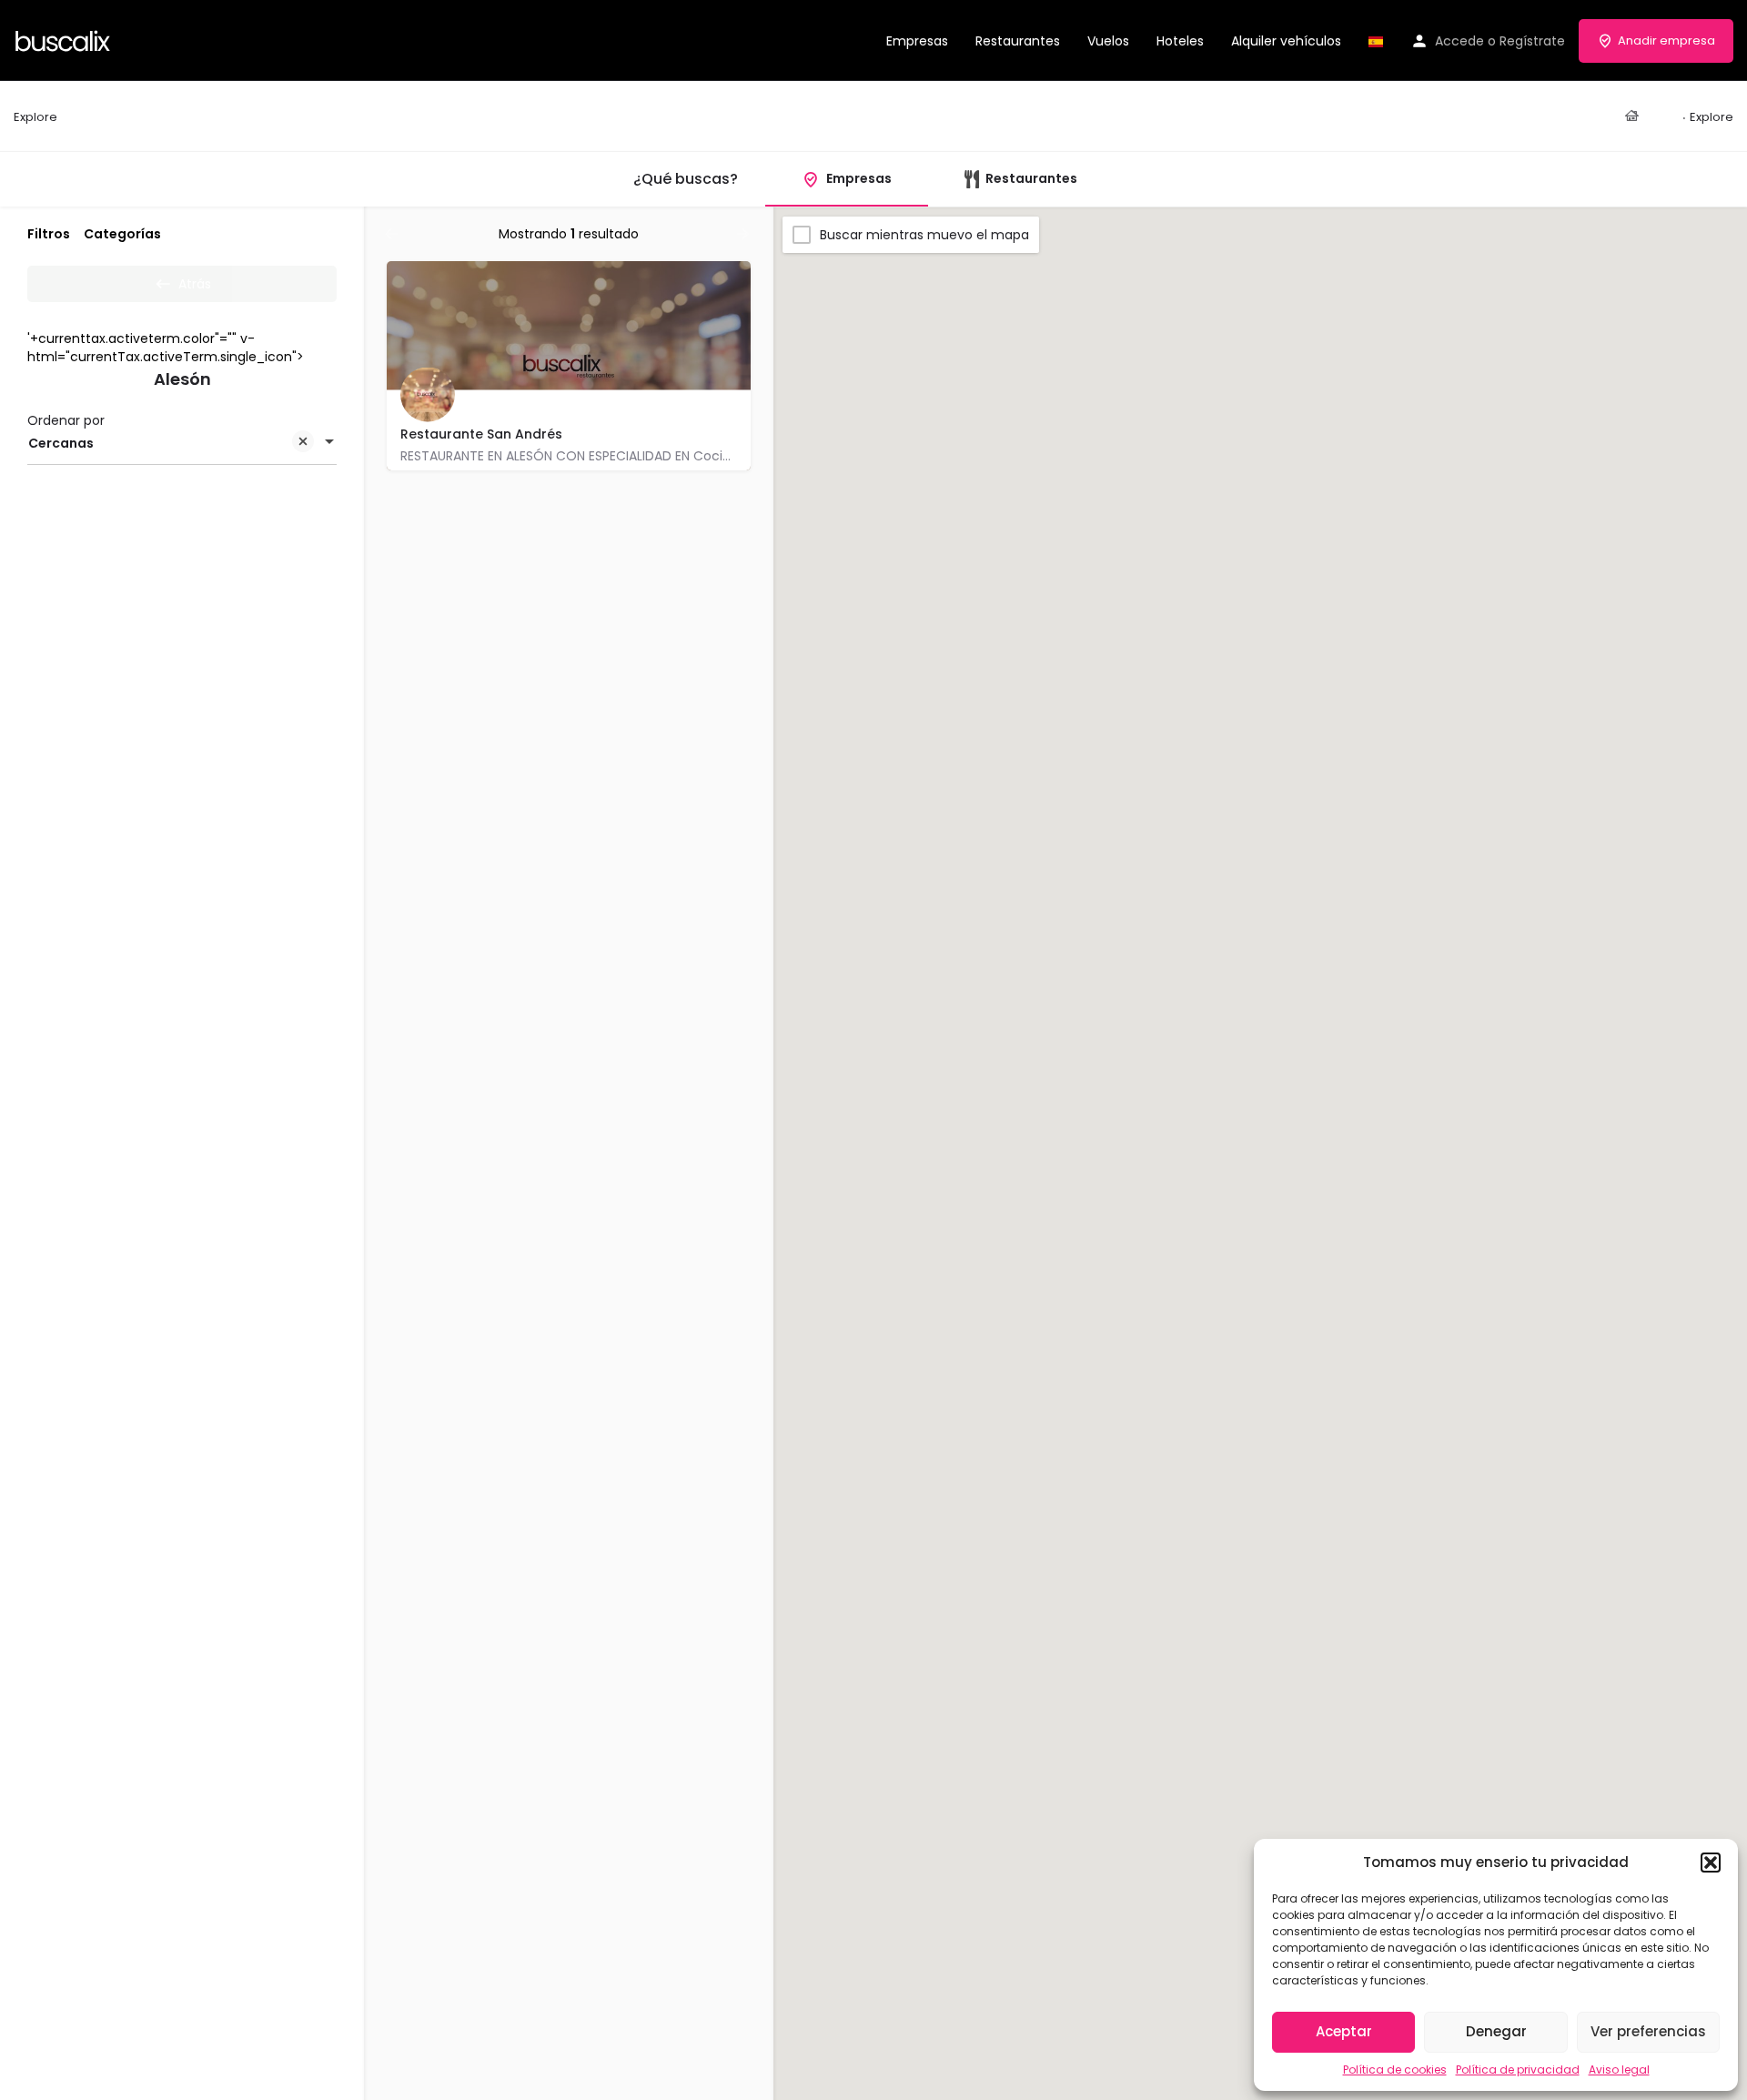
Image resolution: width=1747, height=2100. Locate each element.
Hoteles (1180, 41)
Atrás (195, 284)
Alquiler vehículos (1286, 41)
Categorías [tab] (122, 234)
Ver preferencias (1648, 2031)
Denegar (1496, 2031)
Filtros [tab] (49, 234)
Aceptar (1344, 2031)
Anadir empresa (1666, 40)
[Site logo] (65, 39)
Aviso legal (1619, 2070)
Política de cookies (1395, 2070)
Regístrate (1532, 41)
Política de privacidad (1518, 2070)
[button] (1711, 1863)
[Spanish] (1376, 41)
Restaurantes (1018, 41)
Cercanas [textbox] (61, 443)
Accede (1459, 41)
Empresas (917, 41)
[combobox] (182, 443)
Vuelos (1108, 41)
